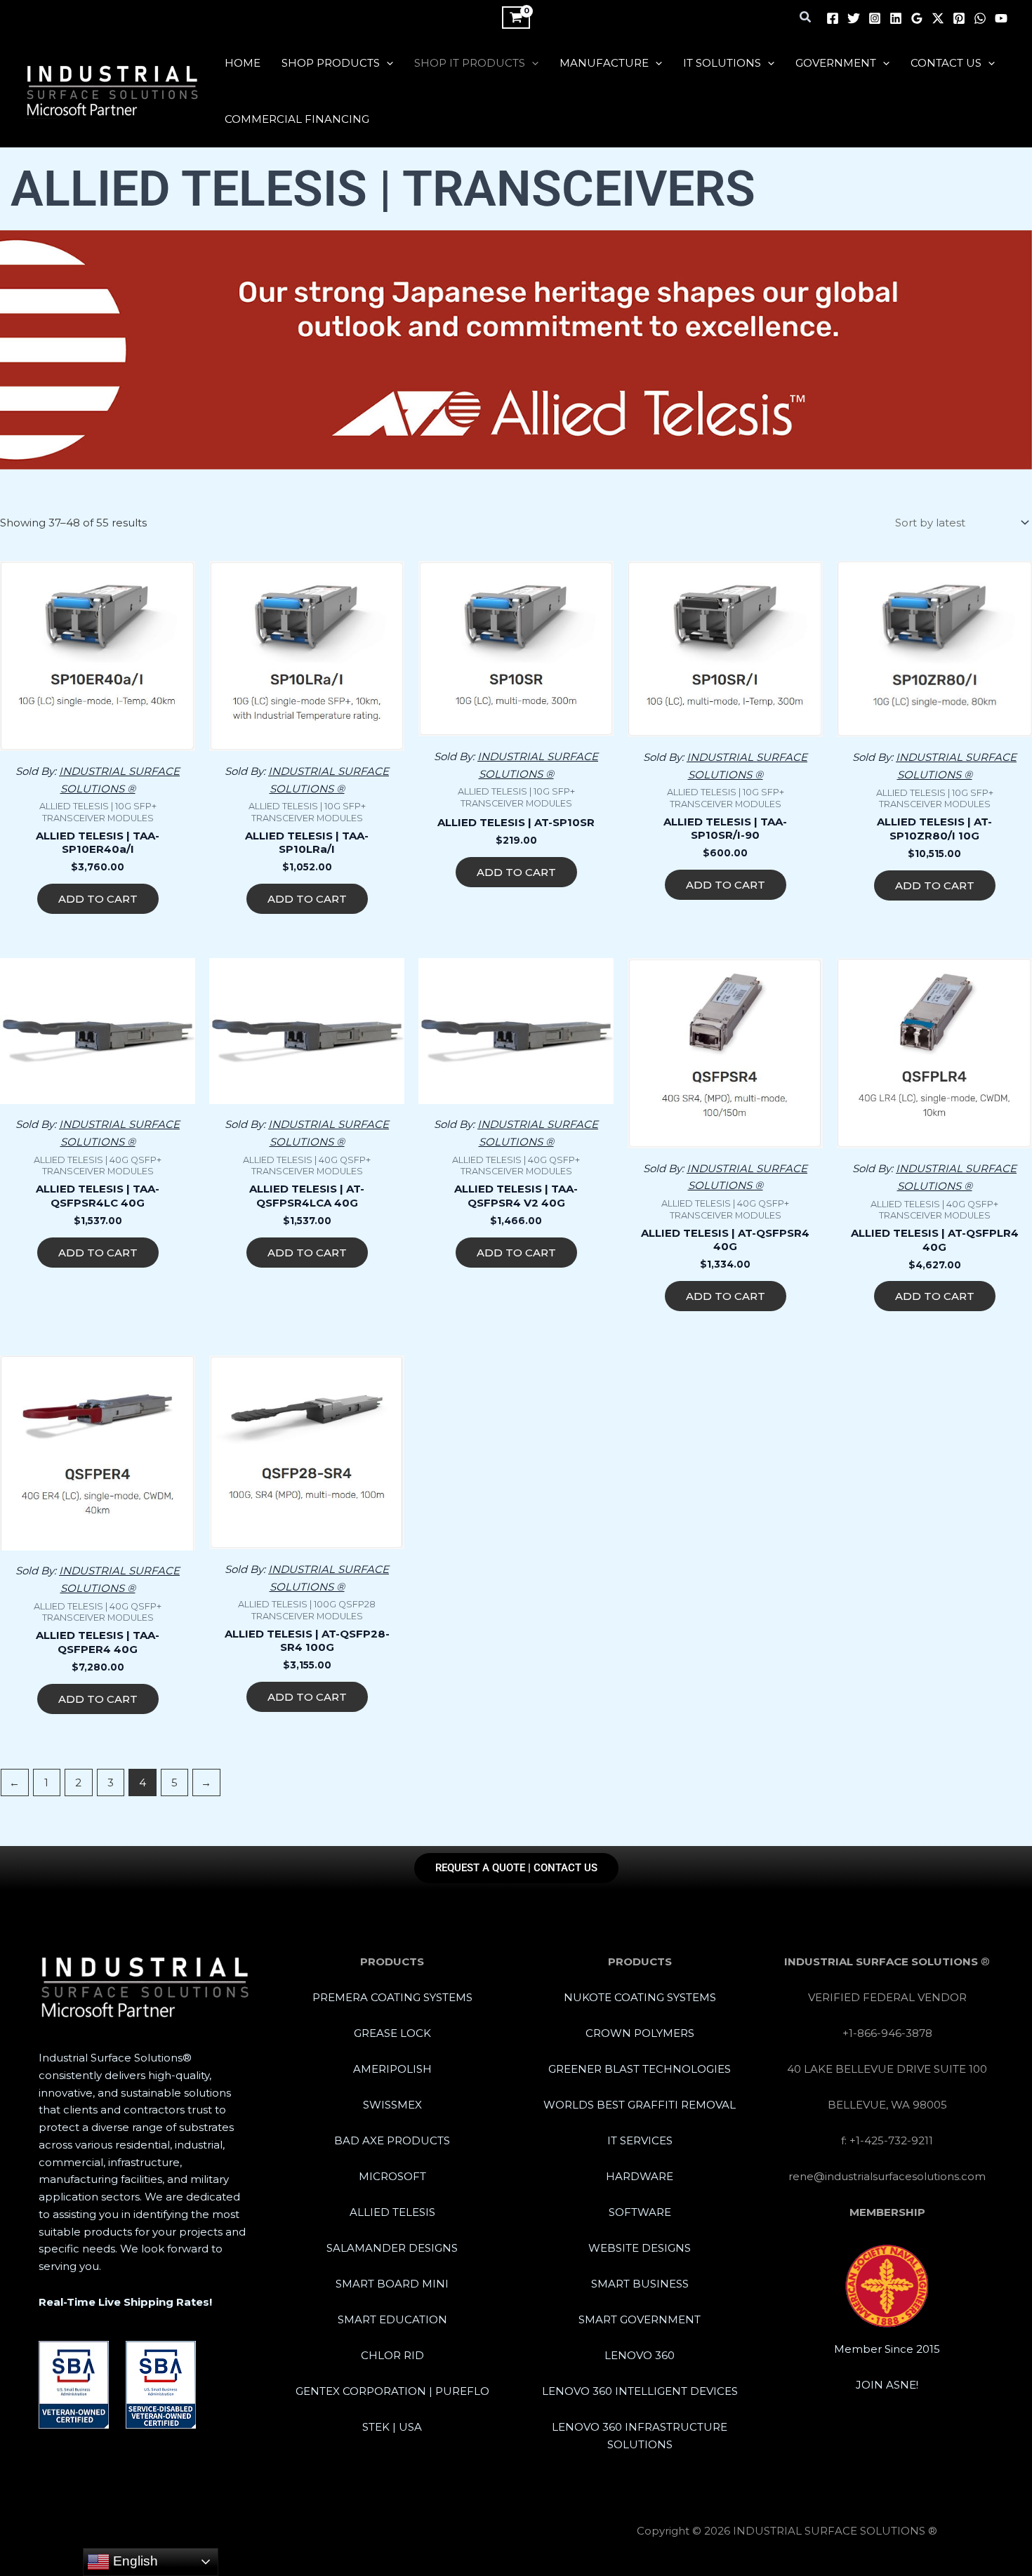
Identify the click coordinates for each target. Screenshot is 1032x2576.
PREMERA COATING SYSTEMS (392, 1997)
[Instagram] (875, 18)
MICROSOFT (392, 2176)
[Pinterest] (959, 18)
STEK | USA (392, 2427)
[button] (806, 18)
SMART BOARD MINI (392, 2284)
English (134, 2561)
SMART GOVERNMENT (640, 2319)
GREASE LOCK (392, 2033)
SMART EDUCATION (392, 2319)
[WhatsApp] (980, 18)
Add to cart (98, 899)
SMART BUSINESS (640, 2284)
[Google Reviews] (917, 18)
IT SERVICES (640, 2140)
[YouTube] (1001, 18)
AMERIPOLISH (392, 2069)
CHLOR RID (392, 2355)
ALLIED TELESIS (392, 2212)
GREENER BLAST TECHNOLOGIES (640, 2069)
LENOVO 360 (640, 2355)
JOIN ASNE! (887, 2385)
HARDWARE (640, 2176)
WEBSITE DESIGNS (640, 2248)
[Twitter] (854, 18)
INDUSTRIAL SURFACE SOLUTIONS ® (41, 118)
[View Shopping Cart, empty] (516, 18)
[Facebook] (833, 18)
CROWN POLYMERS (640, 2033)
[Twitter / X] (938, 18)
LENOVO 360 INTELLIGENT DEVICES (640, 2391)
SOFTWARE (640, 2212)
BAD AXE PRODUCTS (392, 2140)
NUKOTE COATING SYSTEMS (640, 1997)
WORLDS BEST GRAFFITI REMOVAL (640, 2105)
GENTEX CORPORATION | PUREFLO (392, 2391)
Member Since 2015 (887, 2349)
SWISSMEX (392, 2105)
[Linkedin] (896, 18)
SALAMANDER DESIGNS (392, 2248)
